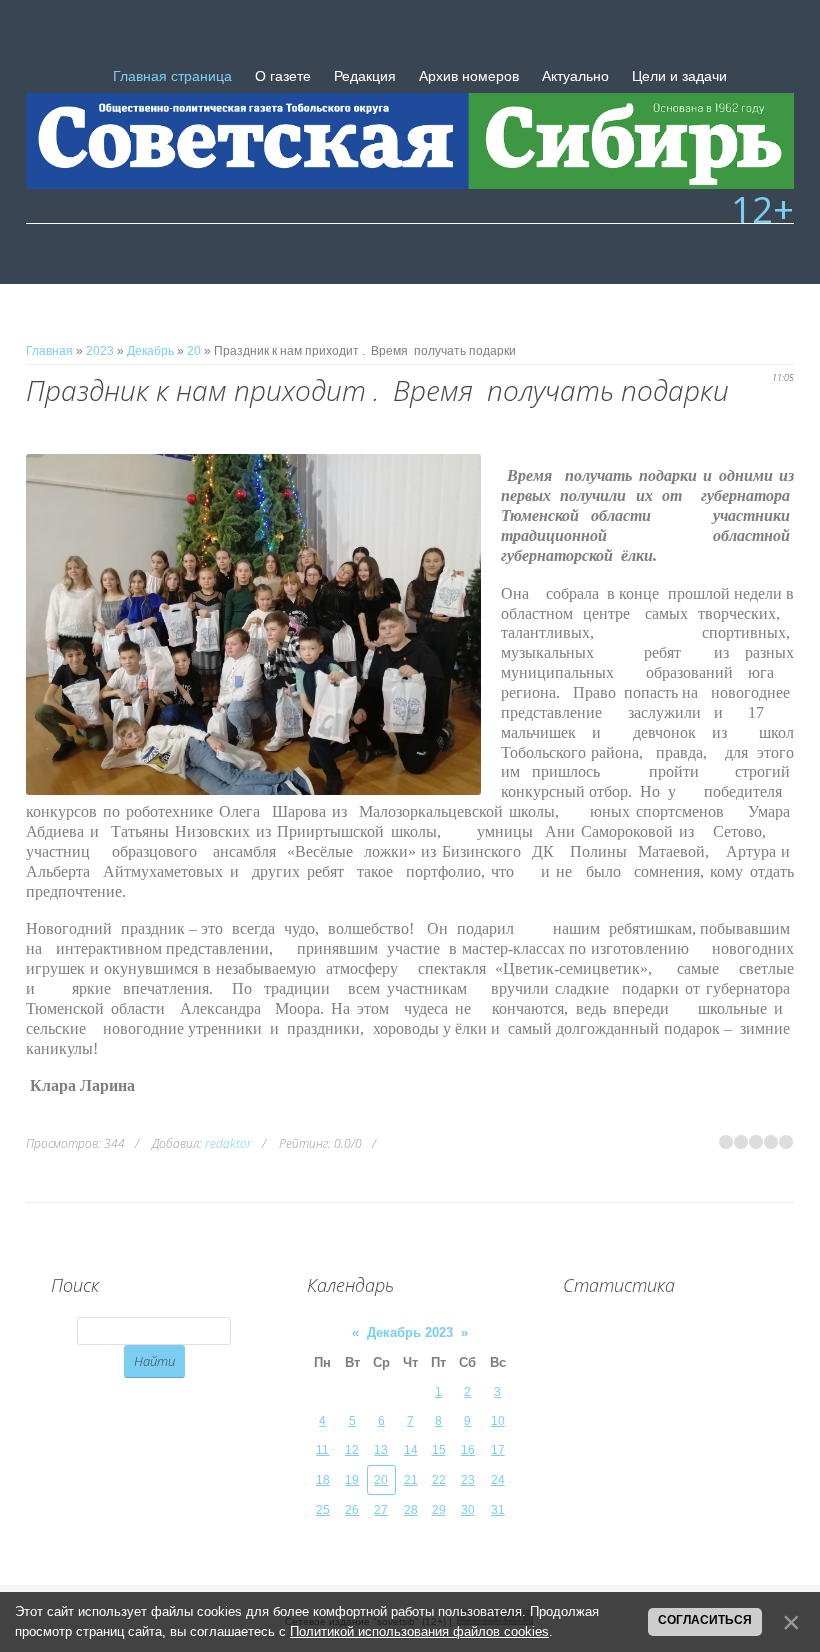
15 (439, 1450)
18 (323, 1480)
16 (468, 1450)
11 (322, 1450)
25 (323, 1510)
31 (498, 1510)
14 (411, 1450)
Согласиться (705, 1620)
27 (381, 1510)
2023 (100, 351)
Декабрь (150, 351)
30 (468, 1510)
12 (352, 1450)
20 (194, 351)
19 (352, 1480)
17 (498, 1450)
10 (498, 1421)
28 (411, 1510)
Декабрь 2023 (410, 1332)
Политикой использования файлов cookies (419, 1631)
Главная (49, 351)
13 (381, 1450)
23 (468, 1480)
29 (439, 1510)
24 (498, 1480)
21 (411, 1480)
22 (439, 1480)
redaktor (228, 1143)
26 (352, 1510)
